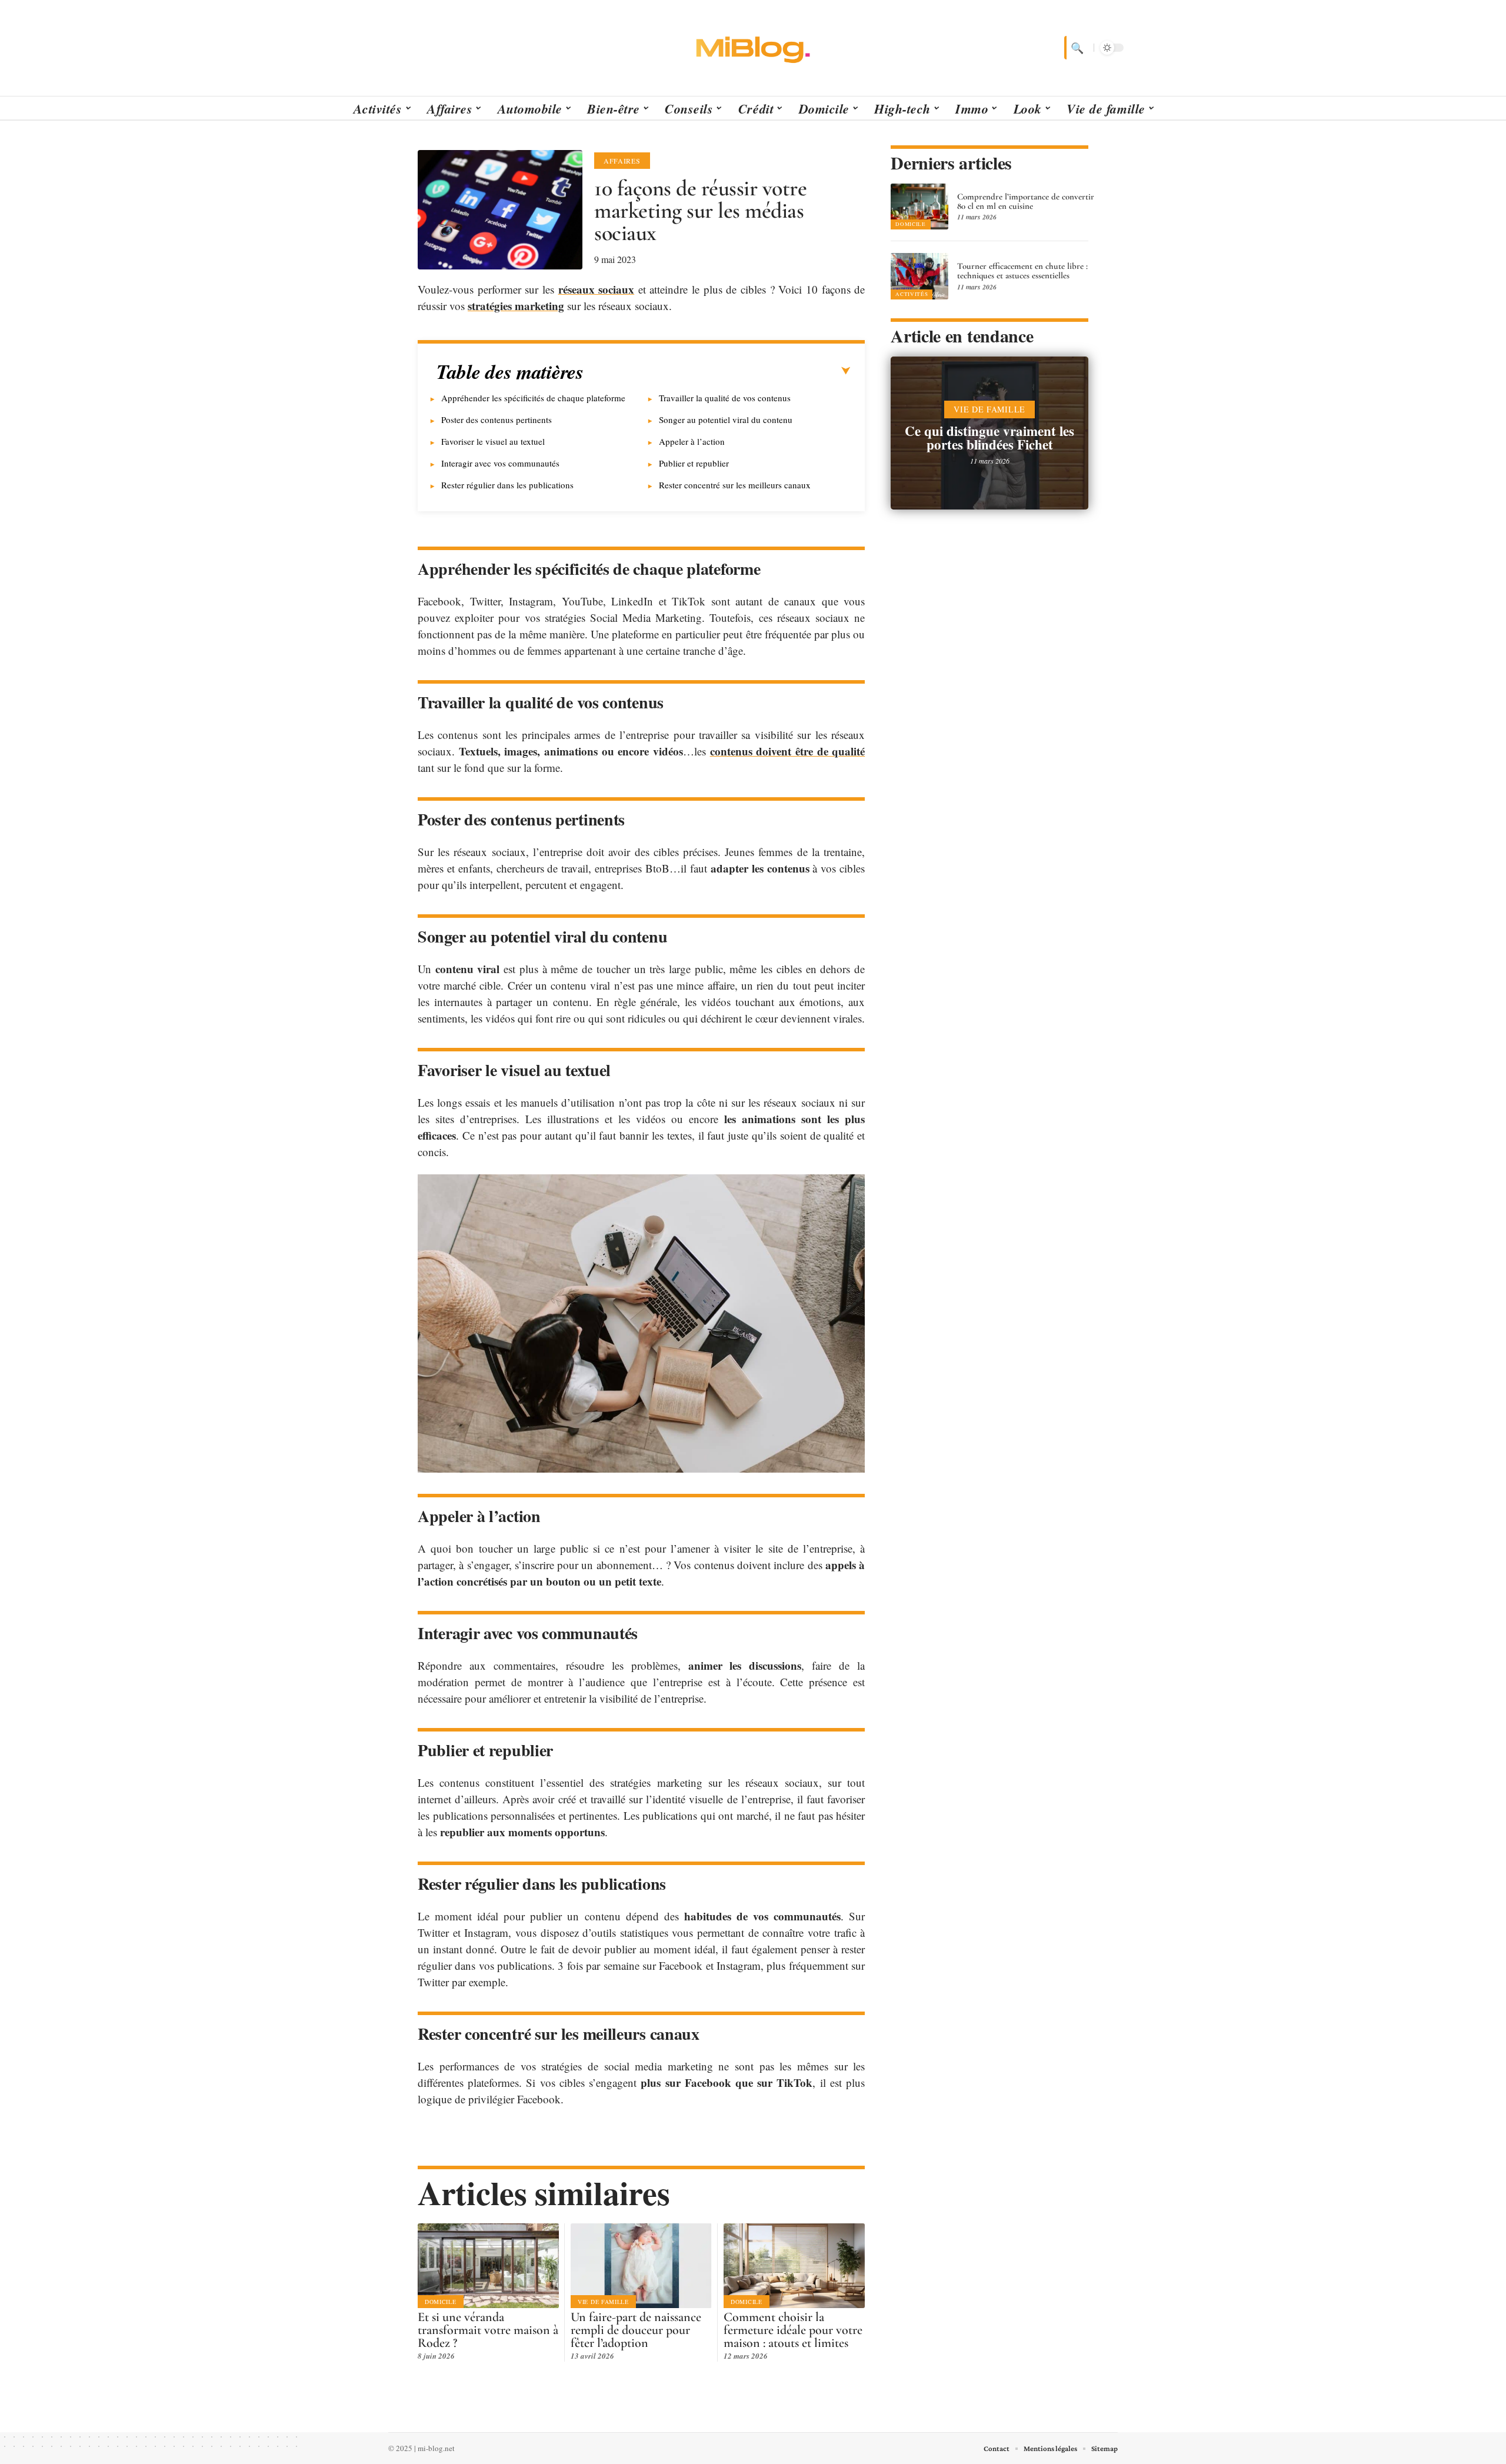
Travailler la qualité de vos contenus (725, 398)
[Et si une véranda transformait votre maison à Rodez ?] (488, 2266)
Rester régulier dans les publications (507, 485)
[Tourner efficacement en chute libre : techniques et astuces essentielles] (919, 276)
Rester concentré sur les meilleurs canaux (735, 485)
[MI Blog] (753, 48)
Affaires (622, 161)
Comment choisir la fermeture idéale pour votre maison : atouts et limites (793, 2330)
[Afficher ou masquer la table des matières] (717, 371)
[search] (1076, 48)
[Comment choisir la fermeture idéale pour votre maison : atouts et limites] (794, 2266)
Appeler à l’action (692, 441)
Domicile (441, 2302)
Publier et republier (694, 463)
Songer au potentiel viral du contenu (726, 419)
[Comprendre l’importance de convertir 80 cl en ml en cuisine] (919, 207)
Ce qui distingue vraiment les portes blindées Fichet (989, 437)
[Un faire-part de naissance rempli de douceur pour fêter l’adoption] (641, 2266)
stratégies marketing (516, 306)
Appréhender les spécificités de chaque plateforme (533, 398)
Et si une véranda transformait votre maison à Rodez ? (488, 2330)
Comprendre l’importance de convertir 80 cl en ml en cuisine (1026, 201)
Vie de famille (603, 2302)
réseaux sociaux (597, 289)
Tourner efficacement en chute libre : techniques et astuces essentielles (1022, 271)
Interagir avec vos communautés (500, 463)
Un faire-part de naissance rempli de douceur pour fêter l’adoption (636, 2330)
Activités (912, 294)
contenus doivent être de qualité (788, 751)
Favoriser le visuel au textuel (493, 441)
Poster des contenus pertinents (497, 419)
